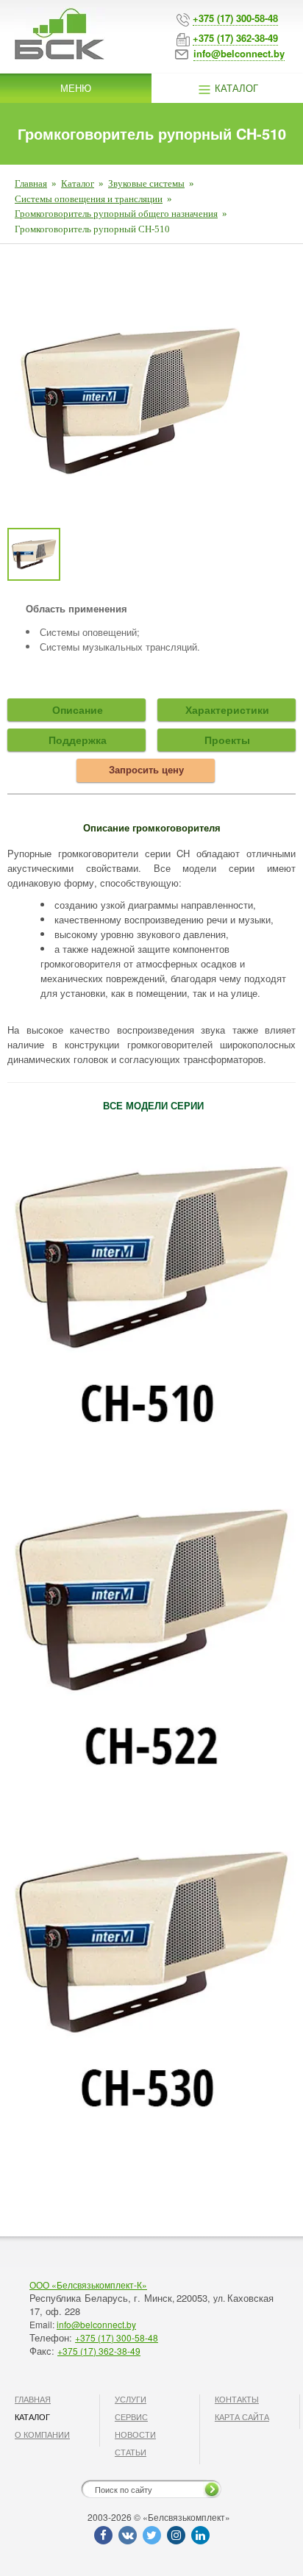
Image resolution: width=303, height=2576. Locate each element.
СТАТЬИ (131, 2452)
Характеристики (227, 709)
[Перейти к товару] (151, 1625)
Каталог (235, 88)
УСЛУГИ (131, 2399)
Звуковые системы (146, 183)
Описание (78, 709)
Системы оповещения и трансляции (89, 199)
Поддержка (78, 740)
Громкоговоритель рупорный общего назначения (116, 214)
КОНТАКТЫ (237, 2399)
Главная (31, 183)
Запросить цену (146, 769)
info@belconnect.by (96, 2324)
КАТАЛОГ (32, 2416)
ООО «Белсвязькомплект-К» (88, 2285)
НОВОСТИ (135, 2434)
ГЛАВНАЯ (33, 2399)
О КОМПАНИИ (42, 2434)
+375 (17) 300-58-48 (117, 2337)
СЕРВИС (131, 2416)
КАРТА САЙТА (242, 2416)
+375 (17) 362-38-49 (99, 2351)
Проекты (227, 740)
